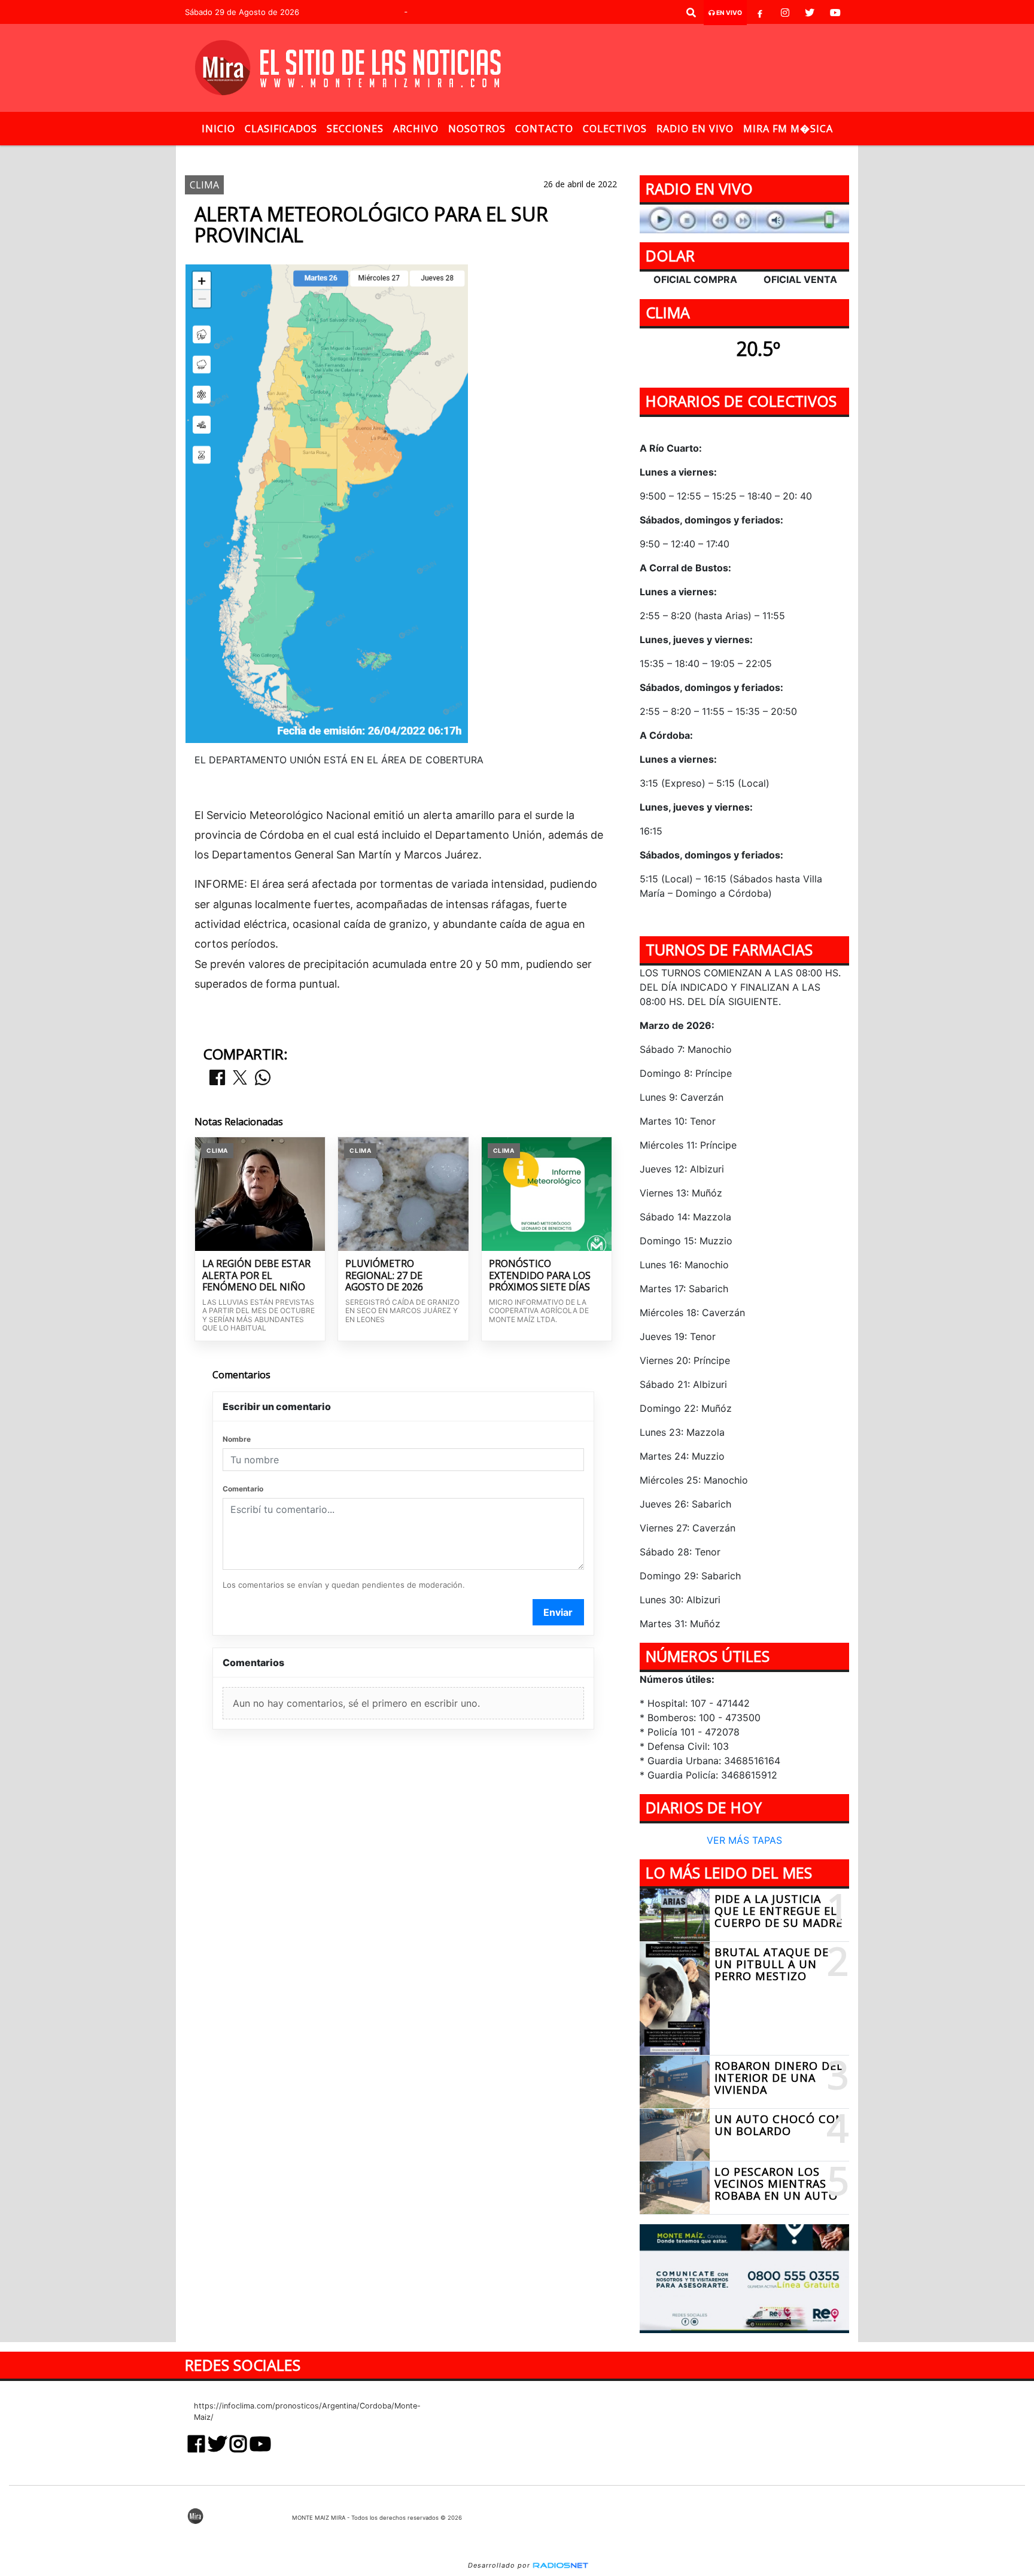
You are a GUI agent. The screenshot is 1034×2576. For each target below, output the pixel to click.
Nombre (237, 1439)
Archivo (416, 129)
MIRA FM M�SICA (788, 129)
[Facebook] (760, 13)
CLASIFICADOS (281, 129)
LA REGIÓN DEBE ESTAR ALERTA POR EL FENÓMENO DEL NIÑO (256, 1276)
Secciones (355, 129)
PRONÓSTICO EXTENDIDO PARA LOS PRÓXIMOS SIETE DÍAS (540, 1276)
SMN (460, 155)
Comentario (243, 1489)
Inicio (218, 129)
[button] (691, 13)
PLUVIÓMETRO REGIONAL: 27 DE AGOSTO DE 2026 (384, 1276)
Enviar (558, 1612)
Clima (420, 155)
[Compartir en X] (240, 1078)
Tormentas (511, 155)
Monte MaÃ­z (599, 155)
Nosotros (477, 129)
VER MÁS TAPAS (744, 1841)
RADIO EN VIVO (695, 129)
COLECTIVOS (615, 129)
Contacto (544, 129)
